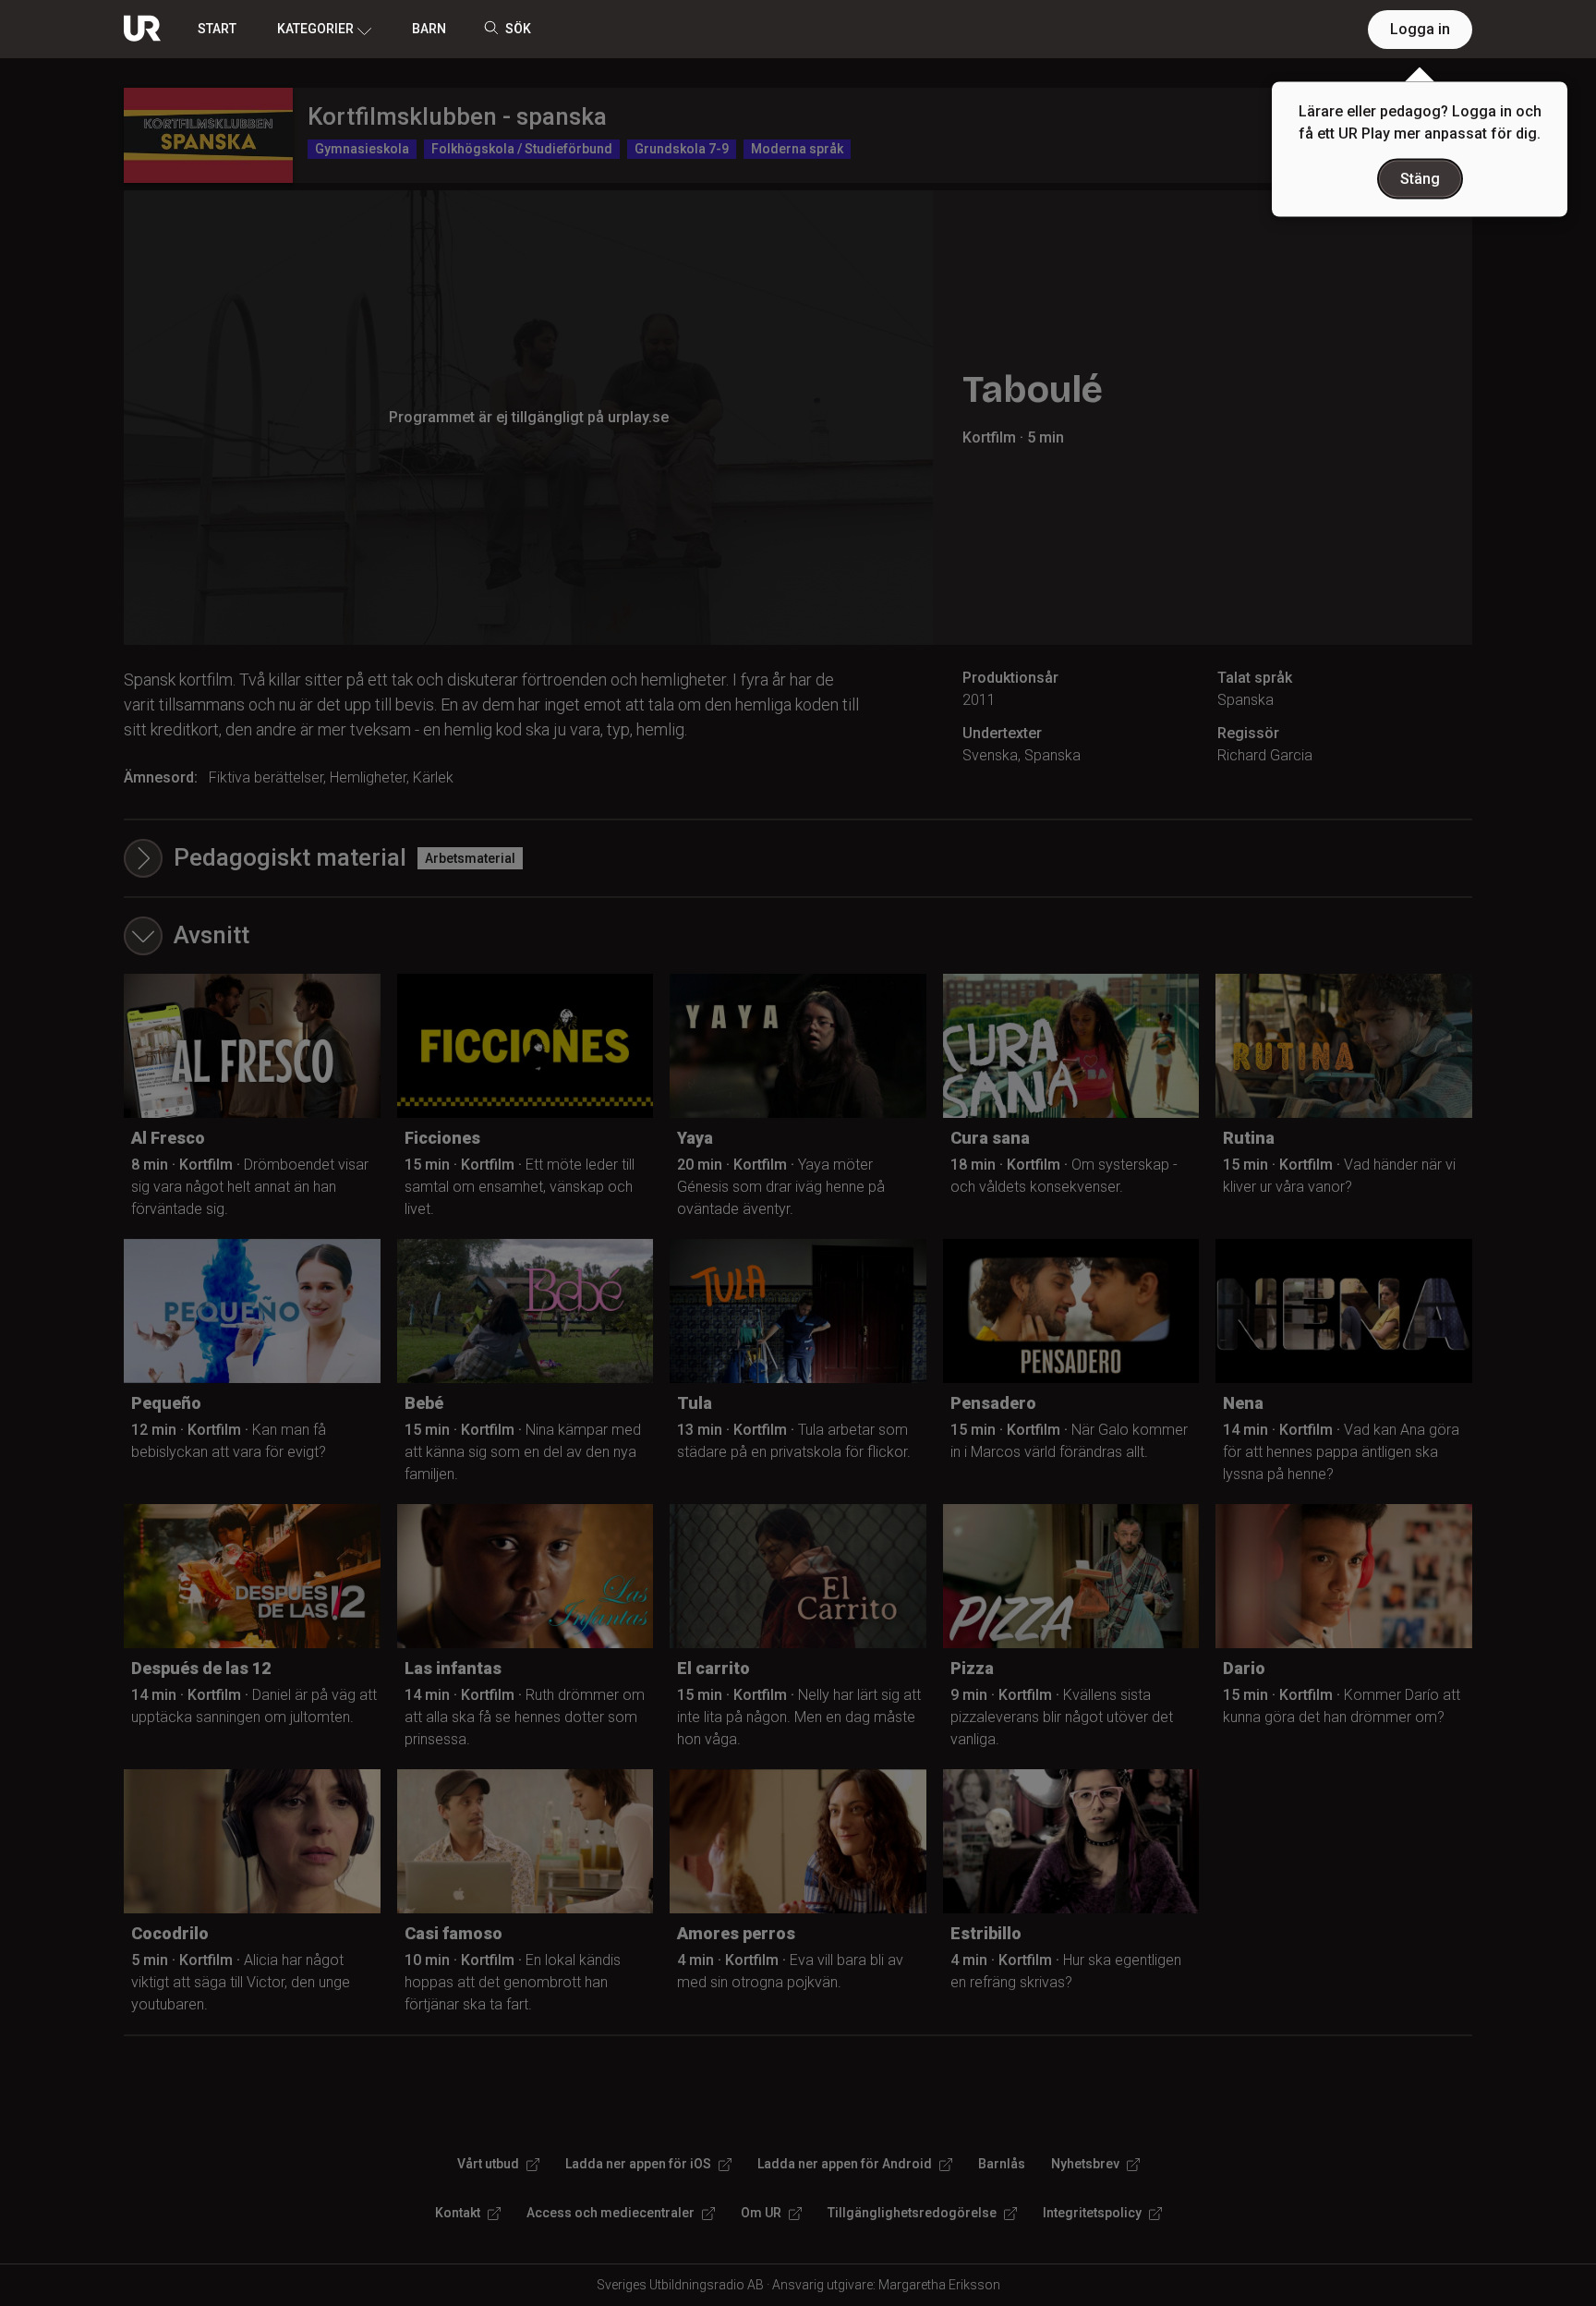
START (217, 29)
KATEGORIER (315, 29)
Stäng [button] (1420, 179)
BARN (429, 29)
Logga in (1420, 29)
